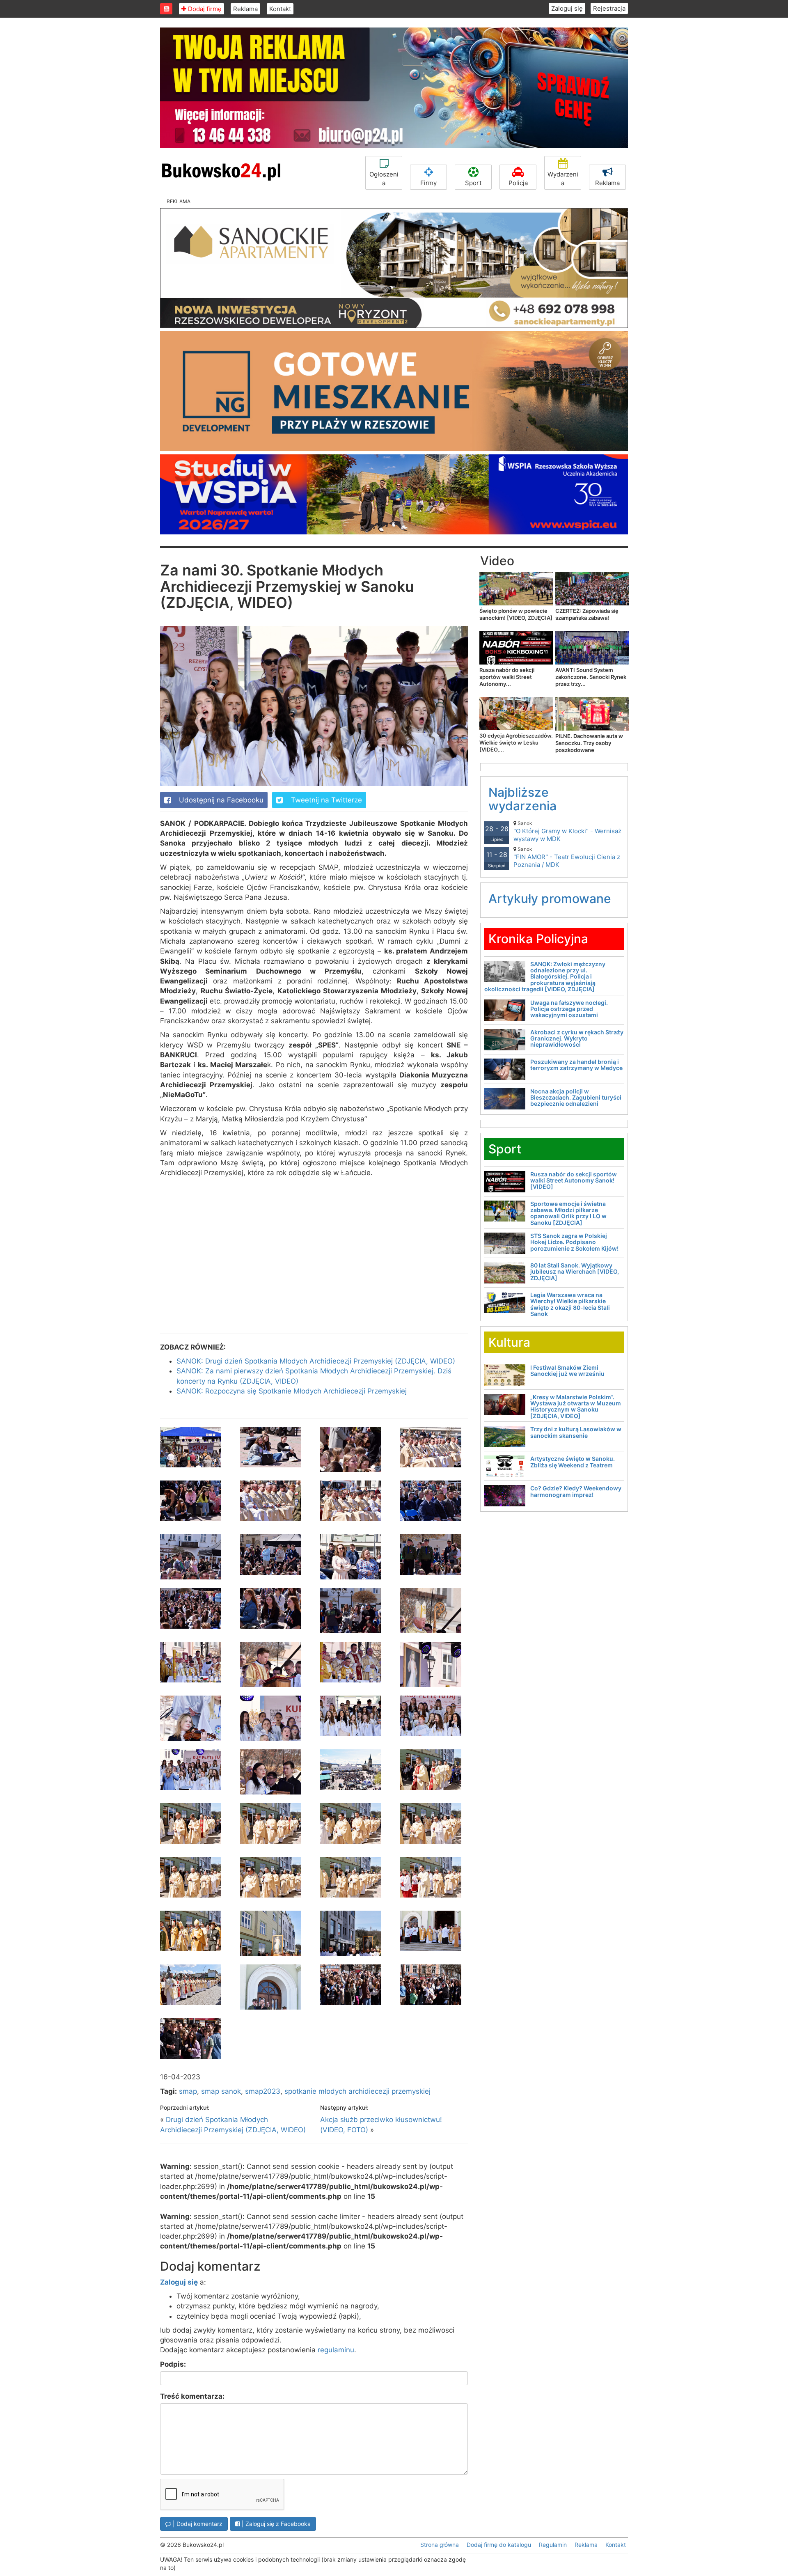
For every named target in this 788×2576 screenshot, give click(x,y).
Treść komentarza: (192, 2396)
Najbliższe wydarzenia (522, 799)
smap (188, 2091)
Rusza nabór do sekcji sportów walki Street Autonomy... (507, 677)
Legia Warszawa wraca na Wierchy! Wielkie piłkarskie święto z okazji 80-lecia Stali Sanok (570, 1304)
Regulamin (553, 2545)
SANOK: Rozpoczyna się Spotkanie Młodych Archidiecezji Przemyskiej (292, 1391)
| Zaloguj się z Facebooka (275, 2524)
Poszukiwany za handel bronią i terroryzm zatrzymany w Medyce (576, 1065)
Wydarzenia (563, 179)
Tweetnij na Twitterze (325, 800)
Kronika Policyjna (538, 939)
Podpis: (173, 2364)
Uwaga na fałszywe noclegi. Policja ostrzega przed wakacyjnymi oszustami (569, 1009)
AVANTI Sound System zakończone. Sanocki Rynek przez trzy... (591, 677)
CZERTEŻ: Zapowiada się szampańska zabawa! (587, 614)
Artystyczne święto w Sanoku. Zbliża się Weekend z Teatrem (573, 1462)
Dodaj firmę (204, 9)
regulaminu (336, 2350)
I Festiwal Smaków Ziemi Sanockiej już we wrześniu (567, 1371)
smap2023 (263, 2091)
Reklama (245, 9)
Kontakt (280, 9)
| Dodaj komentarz (197, 2524)
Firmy (428, 183)
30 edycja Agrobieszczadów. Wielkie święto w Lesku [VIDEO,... (516, 743)
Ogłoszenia (384, 179)
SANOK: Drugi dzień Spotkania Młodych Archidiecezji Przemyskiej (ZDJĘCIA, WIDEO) (316, 1361)
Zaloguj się (567, 8)
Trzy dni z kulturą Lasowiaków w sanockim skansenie (576, 1432)
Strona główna (440, 2545)
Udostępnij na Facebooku (220, 800)
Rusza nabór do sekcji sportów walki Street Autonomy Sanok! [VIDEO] (574, 1180)
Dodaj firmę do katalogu (499, 2545)
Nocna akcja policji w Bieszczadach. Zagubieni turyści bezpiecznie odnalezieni (576, 1098)
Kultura (509, 1342)
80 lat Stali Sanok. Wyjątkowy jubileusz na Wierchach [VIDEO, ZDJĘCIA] (575, 1272)
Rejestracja (609, 8)
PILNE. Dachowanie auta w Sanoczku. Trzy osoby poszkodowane (589, 743)
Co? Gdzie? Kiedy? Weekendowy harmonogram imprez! (576, 1491)
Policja (518, 183)
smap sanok (221, 2091)
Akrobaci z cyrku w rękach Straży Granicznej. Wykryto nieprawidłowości (577, 1038)
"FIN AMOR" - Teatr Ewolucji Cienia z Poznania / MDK (567, 857)
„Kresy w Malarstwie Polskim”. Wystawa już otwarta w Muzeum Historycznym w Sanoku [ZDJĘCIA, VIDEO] (576, 1406)
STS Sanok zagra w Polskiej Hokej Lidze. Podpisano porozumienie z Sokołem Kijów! (574, 1242)
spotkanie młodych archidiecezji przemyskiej (357, 2091)
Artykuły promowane (550, 898)
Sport (473, 183)
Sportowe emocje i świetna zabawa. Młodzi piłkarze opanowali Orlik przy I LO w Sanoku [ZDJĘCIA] (568, 1213)
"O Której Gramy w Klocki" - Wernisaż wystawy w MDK (567, 831)
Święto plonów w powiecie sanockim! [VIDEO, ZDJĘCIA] (516, 614)
